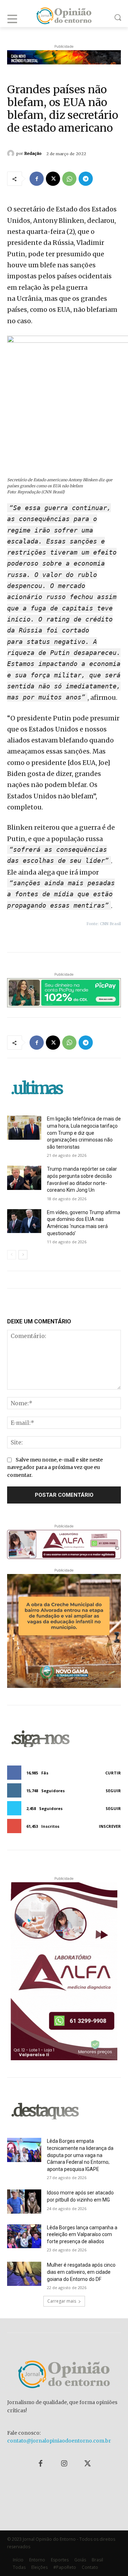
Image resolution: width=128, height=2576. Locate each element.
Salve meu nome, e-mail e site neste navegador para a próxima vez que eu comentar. (55, 1467)
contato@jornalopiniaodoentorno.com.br (59, 2441)
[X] (53, 179)
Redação (33, 153)
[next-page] (23, 1255)
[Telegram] (86, 179)
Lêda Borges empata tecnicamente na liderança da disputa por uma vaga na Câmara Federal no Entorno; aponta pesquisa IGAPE (80, 2155)
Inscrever (110, 1826)
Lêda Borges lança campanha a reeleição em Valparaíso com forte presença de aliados (82, 2234)
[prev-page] (12, 1255)
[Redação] (12, 153)
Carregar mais (62, 2301)
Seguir (113, 1791)
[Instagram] (64, 2464)
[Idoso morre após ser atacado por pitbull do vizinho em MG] (24, 2201)
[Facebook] (37, 179)
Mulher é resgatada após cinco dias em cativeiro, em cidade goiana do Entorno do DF (81, 2272)
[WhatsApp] (69, 179)
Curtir (113, 1773)
